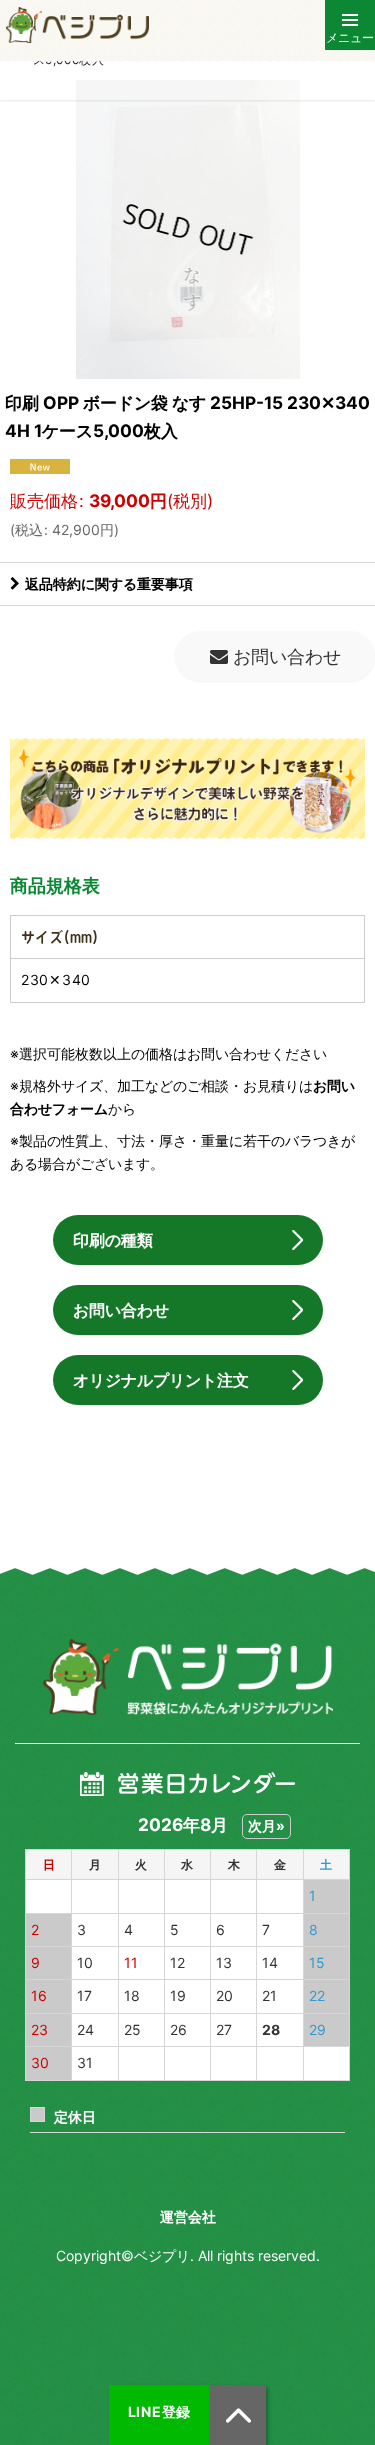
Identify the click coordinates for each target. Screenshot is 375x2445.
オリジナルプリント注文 (161, 1380)
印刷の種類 (113, 1240)
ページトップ (238, 2415)
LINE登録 (159, 2411)
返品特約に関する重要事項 (109, 583)
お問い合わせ (121, 1310)
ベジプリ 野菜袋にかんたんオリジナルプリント (187, 1677)
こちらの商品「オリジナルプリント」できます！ (187, 791)
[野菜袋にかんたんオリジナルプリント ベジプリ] (75, 25)
